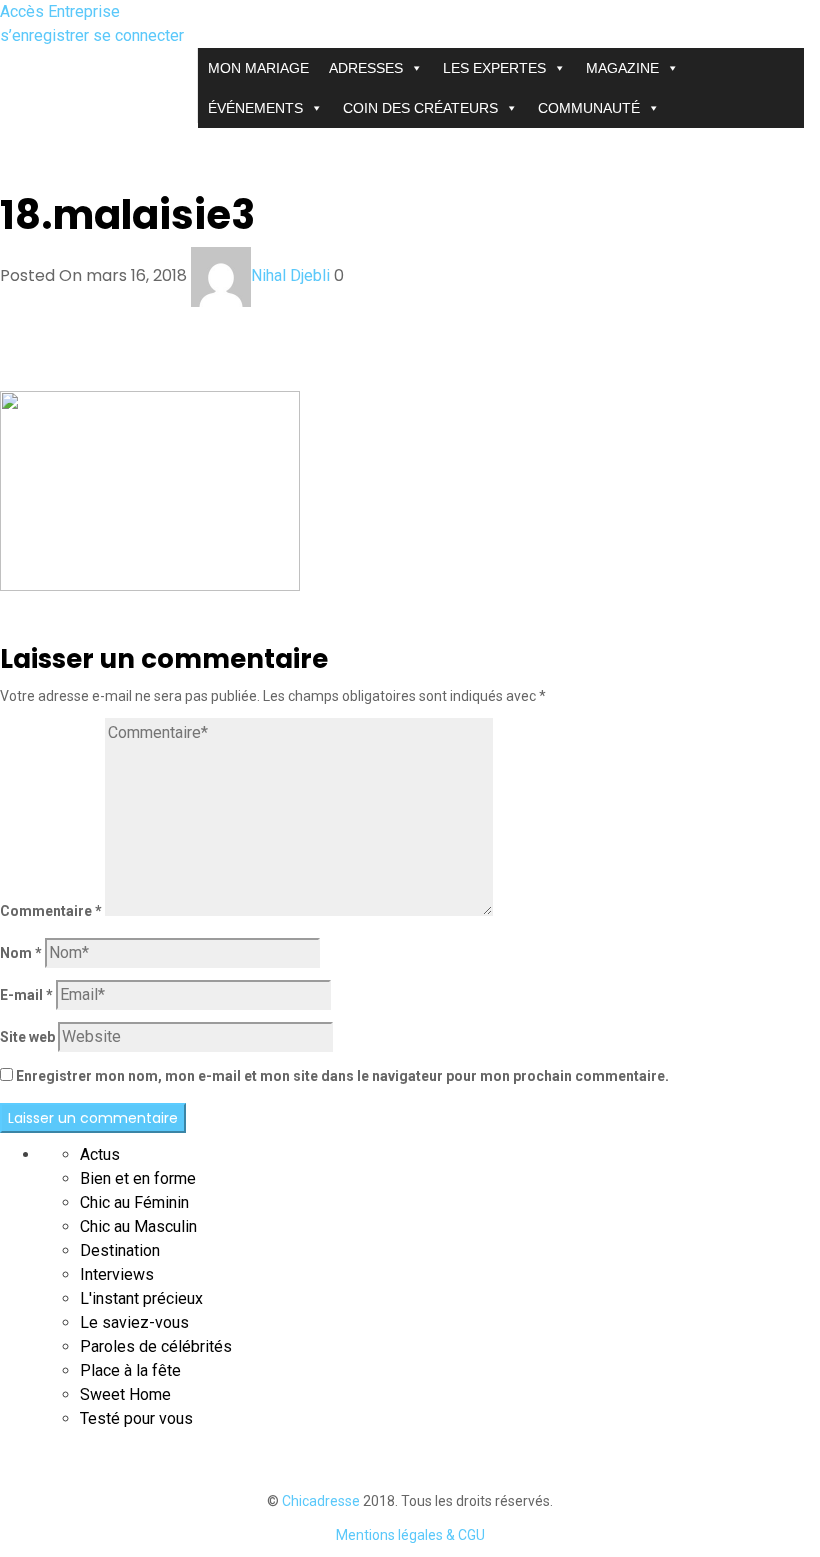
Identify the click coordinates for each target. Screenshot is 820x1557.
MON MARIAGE (258, 68)
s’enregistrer (46, 35)
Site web (27, 1037)
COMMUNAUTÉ (589, 108)
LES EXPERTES (494, 68)
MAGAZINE (622, 68)
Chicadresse (321, 1501)
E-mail (26, 995)
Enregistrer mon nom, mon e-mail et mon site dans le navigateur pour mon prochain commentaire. (342, 1076)
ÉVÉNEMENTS (255, 108)
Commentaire (51, 911)
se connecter (138, 35)
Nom (21, 953)
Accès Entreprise (60, 11)
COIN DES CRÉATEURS (420, 108)
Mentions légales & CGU (410, 1535)
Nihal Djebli (290, 275)
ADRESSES (366, 68)
